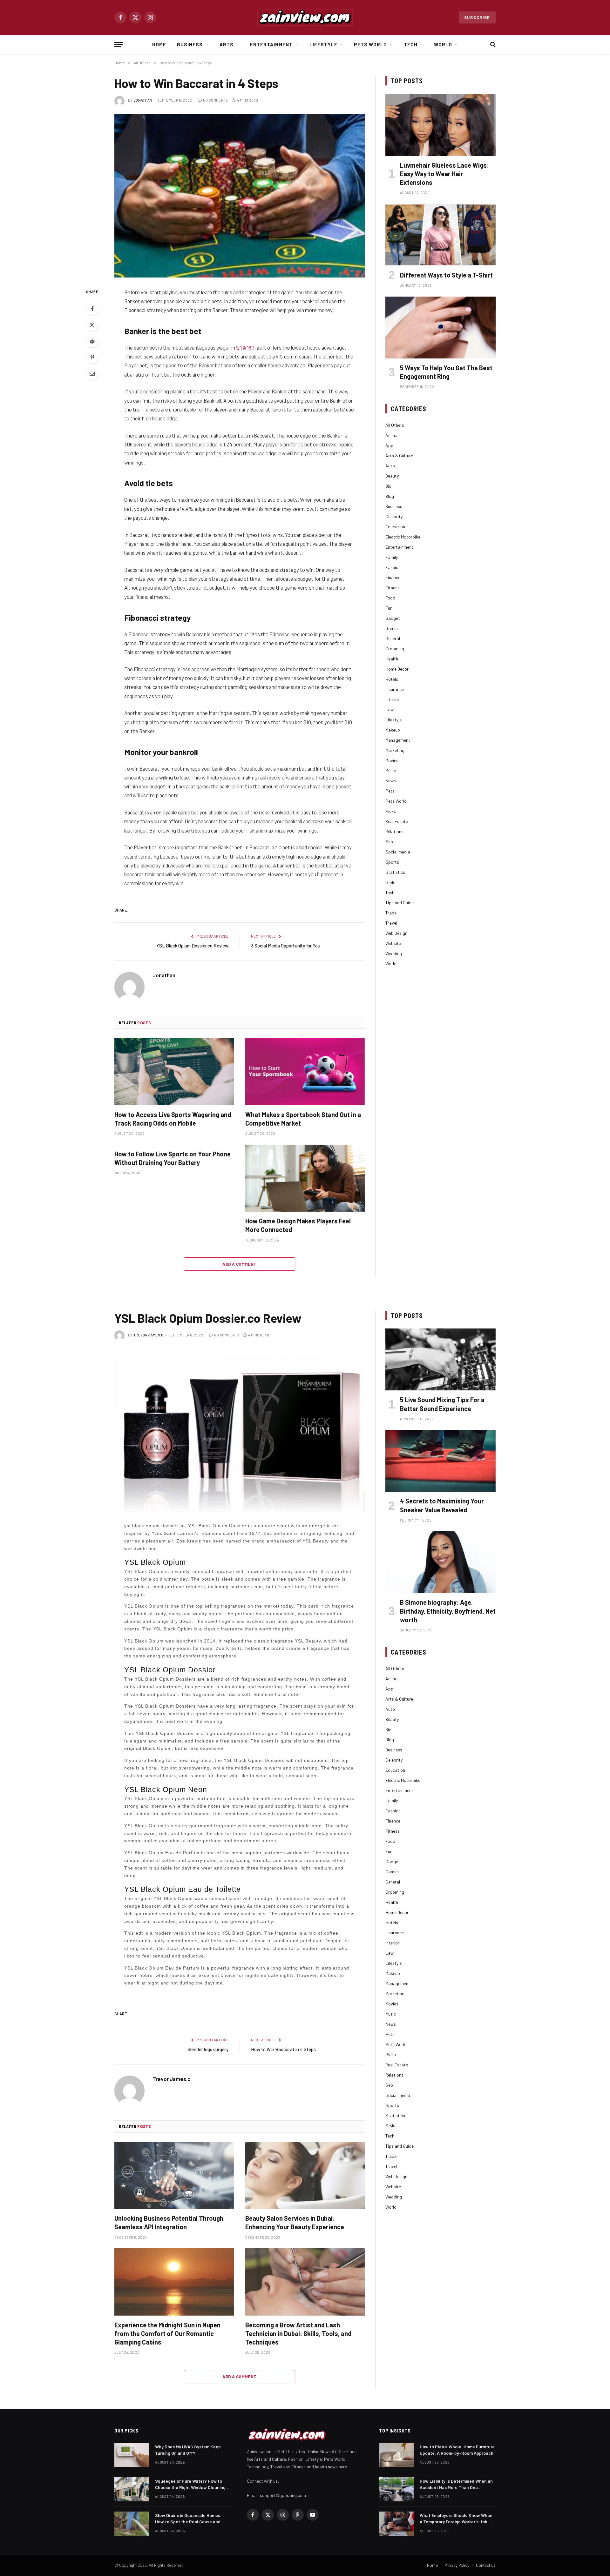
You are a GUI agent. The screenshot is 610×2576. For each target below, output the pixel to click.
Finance (393, 577)
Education (395, 527)
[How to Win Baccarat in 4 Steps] (240, 196)
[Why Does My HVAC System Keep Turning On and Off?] (132, 2455)
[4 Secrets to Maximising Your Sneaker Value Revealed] (441, 1461)
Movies (392, 760)
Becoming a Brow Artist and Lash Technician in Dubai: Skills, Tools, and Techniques (298, 2333)
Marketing (395, 750)
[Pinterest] (92, 357)
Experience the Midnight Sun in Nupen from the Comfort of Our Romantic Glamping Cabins (167, 2333)
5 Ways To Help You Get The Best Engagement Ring (446, 372)
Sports (392, 862)
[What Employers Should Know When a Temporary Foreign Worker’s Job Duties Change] (396, 2524)
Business (190, 44)
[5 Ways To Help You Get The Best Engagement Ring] (441, 328)
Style (390, 882)
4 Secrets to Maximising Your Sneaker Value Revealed (442, 1505)
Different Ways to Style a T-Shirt (446, 275)
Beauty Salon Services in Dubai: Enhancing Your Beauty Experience (295, 2222)
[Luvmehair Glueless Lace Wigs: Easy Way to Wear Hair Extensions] (441, 125)
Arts (227, 44)
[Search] (492, 45)
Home (159, 44)
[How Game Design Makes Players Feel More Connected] (305, 1178)
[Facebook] (92, 309)
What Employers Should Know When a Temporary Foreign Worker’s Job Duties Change (456, 2519)
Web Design (396, 933)
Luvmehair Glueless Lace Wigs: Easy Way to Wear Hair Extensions (444, 174)
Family (392, 557)
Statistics (395, 872)
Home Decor (397, 669)
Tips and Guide (400, 903)
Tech (411, 44)
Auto (390, 466)
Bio (388, 486)
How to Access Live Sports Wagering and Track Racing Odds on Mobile (173, 1119)
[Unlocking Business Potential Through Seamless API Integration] (174, 2176)
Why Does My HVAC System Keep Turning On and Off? (188, 2450)
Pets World (371, 44)
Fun (389, 608)
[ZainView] (305, 17)
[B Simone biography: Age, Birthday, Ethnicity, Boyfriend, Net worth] (441, 1562)
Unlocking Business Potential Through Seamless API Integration (169, 2222)
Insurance (395, 689)
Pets (390, 791)
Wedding (394, 953)
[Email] (92, 373)
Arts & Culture (399, 455)
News (391, 781)
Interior (392, 699)
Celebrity (394, 516)
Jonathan (143, 100)
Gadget (393, 618)
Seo (389, 842)
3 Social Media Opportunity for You (286, 946)
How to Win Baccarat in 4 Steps (283, 2049)
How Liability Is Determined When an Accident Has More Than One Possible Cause (456, 2484)
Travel (391, 923)
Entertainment (271, 44)
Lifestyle (323, 44)
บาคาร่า (245, 347)
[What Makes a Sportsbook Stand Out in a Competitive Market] (305, 1072)
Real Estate (397, 821)
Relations (394, 831)
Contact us (486, 2565)
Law (390, 709)
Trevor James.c (149, 1335)
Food (390, 598)
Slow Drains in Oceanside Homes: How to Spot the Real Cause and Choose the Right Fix (188, 2519)
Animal (392, 435)
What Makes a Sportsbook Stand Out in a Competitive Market (303, 1119)
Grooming (395, 649)
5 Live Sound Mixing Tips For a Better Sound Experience (442, 1404)
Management (398, 740)
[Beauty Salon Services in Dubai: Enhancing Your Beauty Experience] (305, 2176)
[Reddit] (92, 341)
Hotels (392, 679)
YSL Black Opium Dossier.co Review (192, 946)
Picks (391, 811)
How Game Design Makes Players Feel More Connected (298, 1225)
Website (393, 943)
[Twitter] (92, 325)
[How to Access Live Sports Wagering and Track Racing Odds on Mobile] (174, 1072)
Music (391, 770)
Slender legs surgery (208, 2049)
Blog (390, 496)
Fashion (393, 567)
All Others (395, 425)
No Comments (216, 100)
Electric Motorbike (403, 537)
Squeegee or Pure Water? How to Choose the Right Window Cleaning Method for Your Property (190, 2484)
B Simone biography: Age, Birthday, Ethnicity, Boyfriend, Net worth (448, 1611)
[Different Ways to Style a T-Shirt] (441, 235)
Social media (398, 852)
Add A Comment (239, 1264)
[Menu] (119, 45)
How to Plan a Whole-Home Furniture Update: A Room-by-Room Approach (457, 2450)
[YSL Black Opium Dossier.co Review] (240, 1430)
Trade (391, 913)
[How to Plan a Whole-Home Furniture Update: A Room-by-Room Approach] (396, 2455)
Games (392, 628)
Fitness (393, 588)
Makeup (393, 730)
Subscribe (477, 17)
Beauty (392, 476)
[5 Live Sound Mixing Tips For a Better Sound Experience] (441, 1359)
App (389, 445)
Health (392, 659)
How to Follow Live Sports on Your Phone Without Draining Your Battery (173, 1158)
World (443, 44)
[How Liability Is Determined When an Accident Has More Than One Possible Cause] (396, 2489)
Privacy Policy (457, 2565)
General (393, 638)
